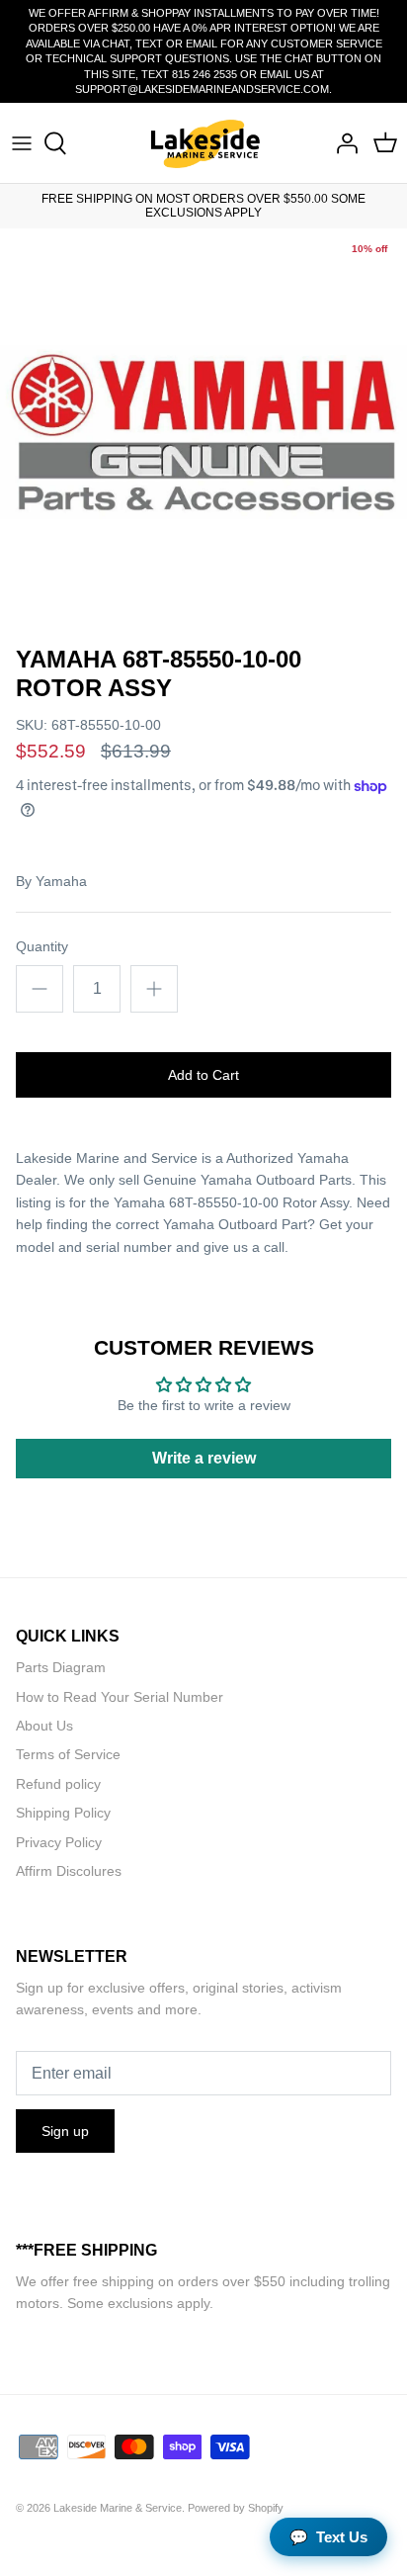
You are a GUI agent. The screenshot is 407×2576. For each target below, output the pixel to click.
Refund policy (58, 1784)
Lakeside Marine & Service (118, 2508)
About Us (44, 1726)
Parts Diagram (61, 1667)
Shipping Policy (63, 1813)
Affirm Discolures (69, 1871)
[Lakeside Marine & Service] (204, 143)
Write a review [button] (204, 1458)
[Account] (342, 143)
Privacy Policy (59, 1842)
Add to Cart (203, 1075)
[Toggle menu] (22, 143)
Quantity (42, 946)
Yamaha (61, 881)
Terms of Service (68, 1754)
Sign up (65, 2131)
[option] (203, 432)
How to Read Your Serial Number (120, 1697)
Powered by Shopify (236, 2508)
